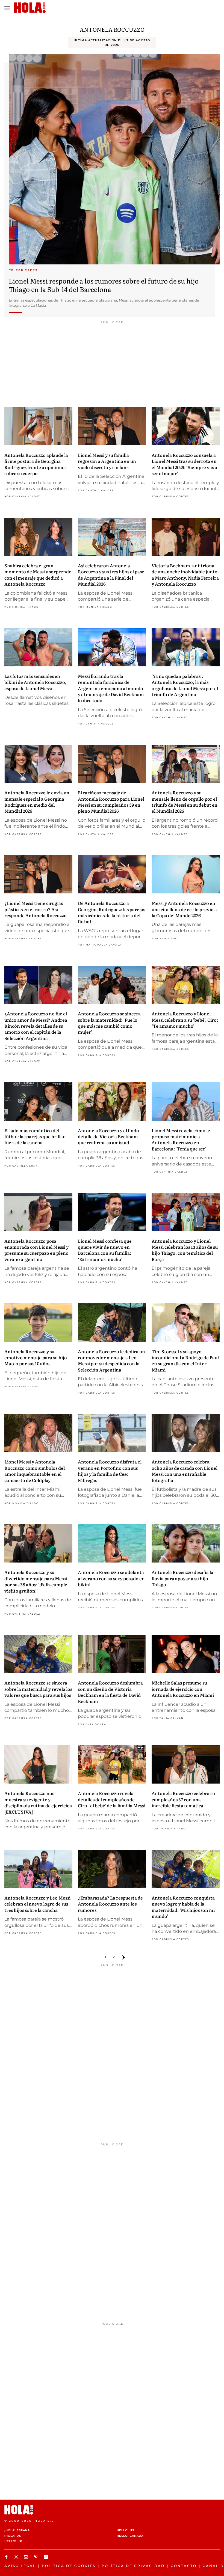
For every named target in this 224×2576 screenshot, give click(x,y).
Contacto (184, 2566)
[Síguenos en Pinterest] (37, 2557)
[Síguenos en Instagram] (27, 2557)
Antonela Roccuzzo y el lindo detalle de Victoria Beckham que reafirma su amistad (108, 1136)
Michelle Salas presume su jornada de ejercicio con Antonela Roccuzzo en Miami (183, 1689)
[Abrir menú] (7, 8)
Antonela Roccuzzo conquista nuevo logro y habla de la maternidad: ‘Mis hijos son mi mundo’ (183, 1907)
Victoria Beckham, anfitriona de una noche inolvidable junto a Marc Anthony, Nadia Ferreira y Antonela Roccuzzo (185, 575)
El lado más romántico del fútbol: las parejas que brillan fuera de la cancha (35, 1136)
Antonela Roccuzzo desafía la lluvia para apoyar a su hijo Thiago (182, 1578)
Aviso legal (20, 2566)
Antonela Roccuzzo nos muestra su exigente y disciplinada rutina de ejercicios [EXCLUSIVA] (38, 1802)
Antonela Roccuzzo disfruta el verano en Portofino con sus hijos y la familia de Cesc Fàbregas (110, 1471)
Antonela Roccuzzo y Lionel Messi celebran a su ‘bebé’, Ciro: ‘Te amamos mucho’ (185, 1020)
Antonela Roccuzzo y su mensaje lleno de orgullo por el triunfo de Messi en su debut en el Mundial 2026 (185, 802)
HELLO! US (125, 2530)
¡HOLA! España (17, 2530)
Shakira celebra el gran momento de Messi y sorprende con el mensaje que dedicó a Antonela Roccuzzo (38, 575)
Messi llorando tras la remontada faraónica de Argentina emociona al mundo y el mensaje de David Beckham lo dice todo (111, 688)
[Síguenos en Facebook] (7, 2557)
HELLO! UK (13, 2541)
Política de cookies (69, 2566)
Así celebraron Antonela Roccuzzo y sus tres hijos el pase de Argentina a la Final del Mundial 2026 (111, 575)
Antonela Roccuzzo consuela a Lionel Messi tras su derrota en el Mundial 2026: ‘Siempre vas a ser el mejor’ (184, 464)
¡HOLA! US (13, 2536)
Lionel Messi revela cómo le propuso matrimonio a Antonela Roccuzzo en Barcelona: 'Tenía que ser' (181, 1139)
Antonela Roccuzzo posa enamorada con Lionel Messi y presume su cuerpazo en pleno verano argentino (36, 1250)
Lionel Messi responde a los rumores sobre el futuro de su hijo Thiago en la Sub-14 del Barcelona (104, 285)
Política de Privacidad (133, 2566)
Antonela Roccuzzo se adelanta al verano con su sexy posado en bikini (111, 1578)
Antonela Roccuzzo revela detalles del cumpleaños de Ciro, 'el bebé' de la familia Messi (112, 1799)
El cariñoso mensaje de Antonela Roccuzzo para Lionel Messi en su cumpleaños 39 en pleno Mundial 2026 (111, 802)
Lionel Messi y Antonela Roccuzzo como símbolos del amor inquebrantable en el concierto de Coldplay (35, 1471)
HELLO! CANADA (130, 2536)
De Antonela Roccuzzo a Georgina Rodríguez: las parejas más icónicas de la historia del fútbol (111, 912)
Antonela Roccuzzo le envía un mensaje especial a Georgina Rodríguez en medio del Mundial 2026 (37, 802)
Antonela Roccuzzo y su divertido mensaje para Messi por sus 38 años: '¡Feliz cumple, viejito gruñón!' (36, 1581)
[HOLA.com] (112, 2510)
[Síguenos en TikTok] (46, 2557)
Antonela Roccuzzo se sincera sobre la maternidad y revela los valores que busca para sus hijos (38, 1689)
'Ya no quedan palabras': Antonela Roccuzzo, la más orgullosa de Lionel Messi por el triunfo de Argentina (185, 685)
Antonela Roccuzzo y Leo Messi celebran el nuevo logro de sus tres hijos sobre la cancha (37, 1904)
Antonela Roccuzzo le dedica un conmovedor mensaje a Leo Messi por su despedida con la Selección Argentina (111, 1360)
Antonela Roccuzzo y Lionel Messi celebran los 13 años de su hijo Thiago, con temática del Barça (185, 1250)
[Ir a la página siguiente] (123, 1957)
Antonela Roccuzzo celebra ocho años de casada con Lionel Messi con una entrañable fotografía (185, 1471)
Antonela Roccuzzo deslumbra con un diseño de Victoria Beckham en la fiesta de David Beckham (110, 1692)
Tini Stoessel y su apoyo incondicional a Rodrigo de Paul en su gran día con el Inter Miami (185, 1360)
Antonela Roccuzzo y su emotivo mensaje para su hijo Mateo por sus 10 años (36, 1357)
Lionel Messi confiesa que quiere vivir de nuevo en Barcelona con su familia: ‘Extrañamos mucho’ (105, 1250)
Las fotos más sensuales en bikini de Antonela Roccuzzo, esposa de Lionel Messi (35, 682)
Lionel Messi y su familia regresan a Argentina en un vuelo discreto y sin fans (107, 461)
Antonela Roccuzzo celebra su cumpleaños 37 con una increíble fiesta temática (183, 1799)
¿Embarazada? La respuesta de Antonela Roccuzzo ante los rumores (110, 1904)
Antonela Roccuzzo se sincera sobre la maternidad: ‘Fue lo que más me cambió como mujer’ (109, 1023)
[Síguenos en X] (17, 2557)
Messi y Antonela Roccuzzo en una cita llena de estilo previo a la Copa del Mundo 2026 (184, 909)
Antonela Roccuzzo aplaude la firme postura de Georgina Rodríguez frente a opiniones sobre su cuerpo (36, 464)
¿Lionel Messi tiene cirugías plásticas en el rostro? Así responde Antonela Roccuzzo (36, 909)
